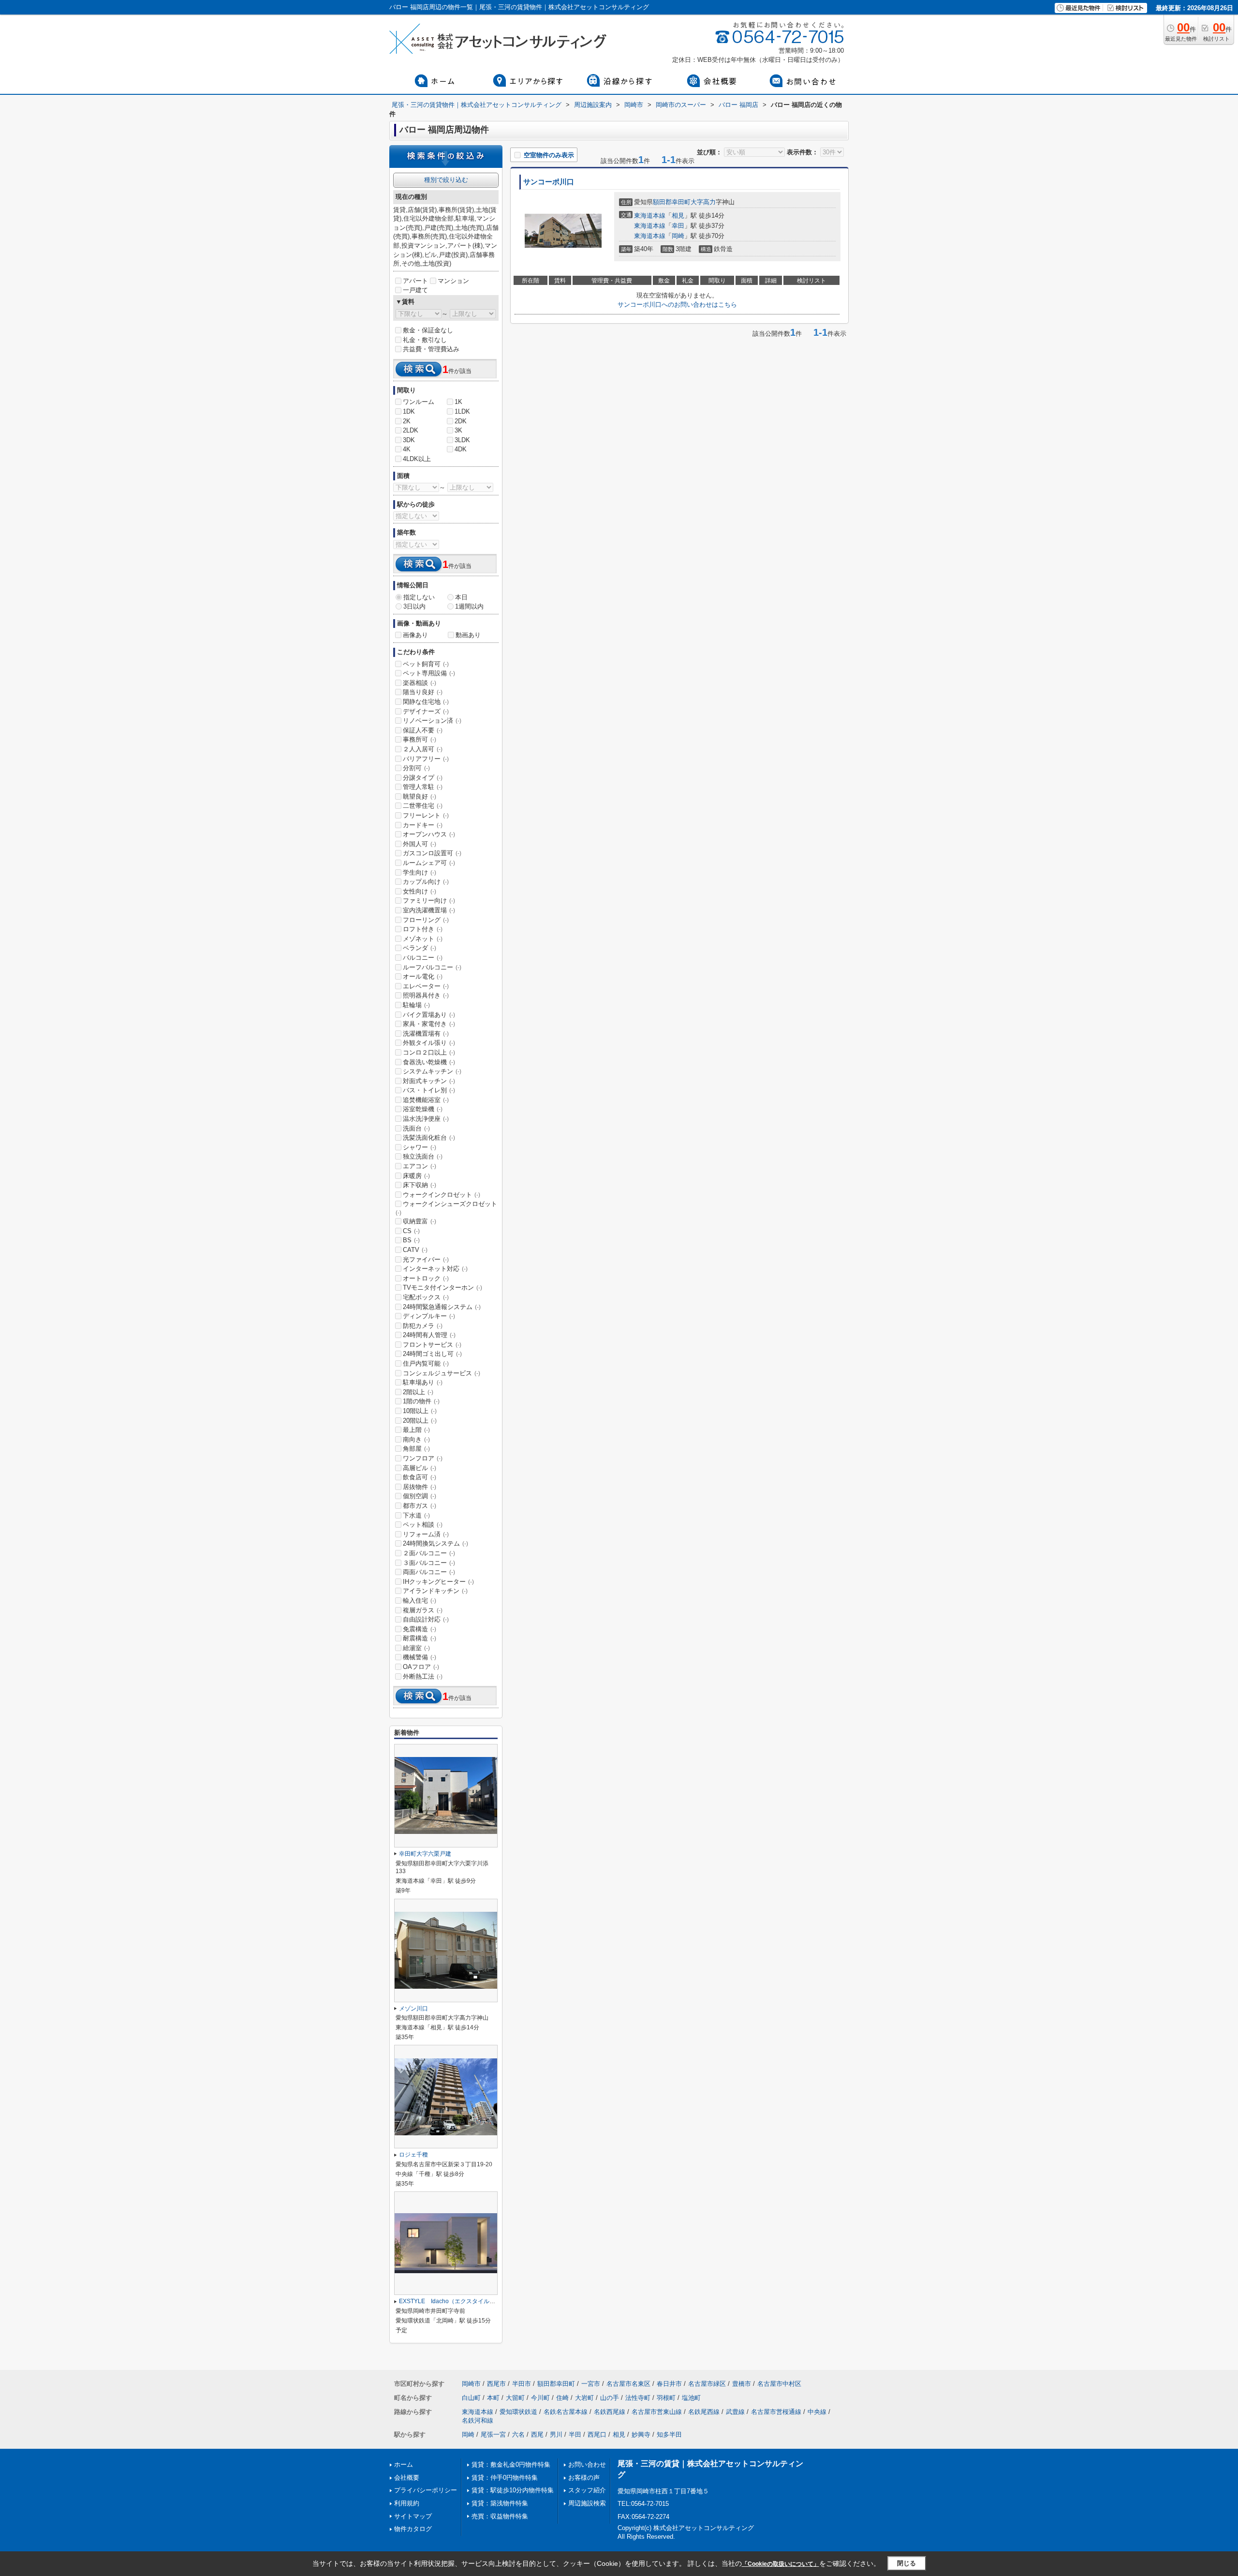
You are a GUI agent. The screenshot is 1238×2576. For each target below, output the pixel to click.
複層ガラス (423, 1610)
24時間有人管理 (429, 1335)
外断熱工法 (423, 1676)
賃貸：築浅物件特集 (500, 2503)
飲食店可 (420, 1477)
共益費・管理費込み (431, 349)
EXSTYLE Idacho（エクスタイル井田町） (456, 2301)
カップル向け (426, 882)
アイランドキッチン (435, 1591)
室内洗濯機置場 (429, 910)
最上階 (416, 1430)
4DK (461, 449)
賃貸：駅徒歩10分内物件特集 (513, 2490)
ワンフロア (423, 1458)
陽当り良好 (423, 692)
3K (458, 430)
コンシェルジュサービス (442, 1373)
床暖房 (416, 1176)
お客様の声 (584, 2478)
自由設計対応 (426, 1619)
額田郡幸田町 (672, 202)
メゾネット (423, 939)
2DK (461, 421)
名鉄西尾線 (610, 2412)
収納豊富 (420, 1221)
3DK (409, 440)
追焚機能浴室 (426, 1100)
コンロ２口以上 (429, 1052)
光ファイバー (426, 1259)
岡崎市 (471, 2384)
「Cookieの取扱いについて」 (781, 2564)
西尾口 (597, 2435)
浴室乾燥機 (423, 1109)
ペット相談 (423, 1525)
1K (458, 402)
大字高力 (703, 202)
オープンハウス (429, 834)
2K (407, 421)
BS (411, 1240)
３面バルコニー (429, 1563)
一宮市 (591, 2384)
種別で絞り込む (446, 180)
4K (407, 449)
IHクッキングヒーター (438, 1582)
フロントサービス (432, 1345)
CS (411, 1231)
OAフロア (421, 1667)
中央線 (817, 2412)
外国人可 (420, 844)
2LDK (411, 430)
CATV (415, 1250)
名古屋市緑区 (707, 2384)
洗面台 (416, 1128)
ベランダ (420, 948)
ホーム (404, 2464)
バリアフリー (426, 759)
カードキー (423, 825)
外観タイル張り (429, 1043)
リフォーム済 (426, 1534)
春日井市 (669, 2384)
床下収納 (420, 1185)
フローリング (426, 920)
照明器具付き (426, 995)
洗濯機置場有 (426, 1034)
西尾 (537, 2435)
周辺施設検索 (587, 2503)
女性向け (420, 891)
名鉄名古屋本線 (566, 2412)
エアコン (420, 1166)
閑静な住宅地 (426, 702)
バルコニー (423, 958)
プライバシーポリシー (426, 2490)
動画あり (468, 635)
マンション (453, 281)
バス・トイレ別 (429, 1090)
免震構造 (420, 1629)
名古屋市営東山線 (657, 2412)
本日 (461, 597)
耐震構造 (420, 1638)
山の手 (610, 2398)
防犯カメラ (423, 1326)
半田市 (522, 2384)
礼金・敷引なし (425, 340)
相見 (678, 216)
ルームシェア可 (429, 863)
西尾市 (496, 2384)
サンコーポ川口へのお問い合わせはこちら (677, 305)
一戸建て (415, 290)
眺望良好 (420, 797)
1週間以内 (469, 606)
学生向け (420, 872)
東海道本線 (650, 216)
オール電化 (423, 976)
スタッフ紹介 (587, 2490)
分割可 (416, 768)
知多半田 (669, 2435)
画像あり (415, 635)
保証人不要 (423, 730)
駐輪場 (416, 1005)
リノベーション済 (432, 721)
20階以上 (420, 1421)
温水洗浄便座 (426, 1119)
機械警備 (420, 1657)
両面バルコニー (429, 1572)
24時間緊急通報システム (442, 1307)
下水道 (416, 1515)
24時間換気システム (435, 1543)
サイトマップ (413, 2516)
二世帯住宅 (423, 806)
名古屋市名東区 (628, 2384)
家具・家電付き (429, 1024)
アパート (415, 281)
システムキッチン (432, 1071)
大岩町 (584, 2398)
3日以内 (414, 606)
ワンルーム (419, 402)
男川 (556, 2435)
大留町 (515, 2398)
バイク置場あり (429, 1015)
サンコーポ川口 (549, 182)
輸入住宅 (420, 1601)
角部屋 (416, 1449)
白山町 (471, 2398)
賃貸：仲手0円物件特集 (505, 2478)
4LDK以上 (417, 459)
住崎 (562, 2398)
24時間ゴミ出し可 (432, 1354)
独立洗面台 (423, 1156)
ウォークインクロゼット (442, 1195)
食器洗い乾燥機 (429, 1062)
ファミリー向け (429, 901)
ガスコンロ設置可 (432, 853)
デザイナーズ (426, 711)
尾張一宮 (493, 2435)
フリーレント (426, 815)
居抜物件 (420, 1487)
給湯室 (416, 1648)
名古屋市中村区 (779, 2384)
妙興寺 (641, 2435)
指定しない (419, 597)
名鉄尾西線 (704, 2412)
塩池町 (691, 2398)
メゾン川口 (413, 2009)
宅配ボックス (426, 1297)
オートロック (426, 1278)
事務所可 (420, 739)
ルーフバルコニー (432, 967)
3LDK (462, 440)
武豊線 (735, 2412)
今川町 (540, 2398)
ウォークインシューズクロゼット (446, 1208)
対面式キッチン (429, 1081)
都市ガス (420, 1506)
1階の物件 (421, 1401)
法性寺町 (638, 2398)
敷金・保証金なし (428, 330)
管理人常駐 (423, 787)
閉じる (906, 2563)
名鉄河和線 (478, 2420)
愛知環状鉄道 (518, 2412)
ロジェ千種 (413, 2155)
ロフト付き (423, 929)
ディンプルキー (429, 1316)
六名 (518, 2435)
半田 (575, 2435)
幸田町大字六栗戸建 (425, 1854)
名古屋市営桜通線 (776, 2412)
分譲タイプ (423, 778)
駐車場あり (423, 1382)
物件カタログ (413, 2529)
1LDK (462, 411)
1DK (409, 411)
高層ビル (420, 1468)
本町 (493, 2398)
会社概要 (407, 2478)
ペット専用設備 (429, 673)
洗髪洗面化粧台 (429, 1138)
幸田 (678, 226)
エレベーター (426, 986)
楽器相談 (420, 683)
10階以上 (420, 1411)
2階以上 (418, 1392)
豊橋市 (742, 2384)
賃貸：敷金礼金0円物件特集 (511, 2464)
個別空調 (420, 1496)
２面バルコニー (429, 1553)
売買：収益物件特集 (500, 2516)
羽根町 (666, 2398)
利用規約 (407, 2503)
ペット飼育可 (426, 664)
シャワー (420, 1147)
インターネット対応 (435, 1269)
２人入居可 (423, 749)
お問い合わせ (587, 2464)
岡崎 (678, 236)
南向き (416, 1439)
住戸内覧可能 (426, 1363)
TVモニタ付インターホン (442, 1288)
